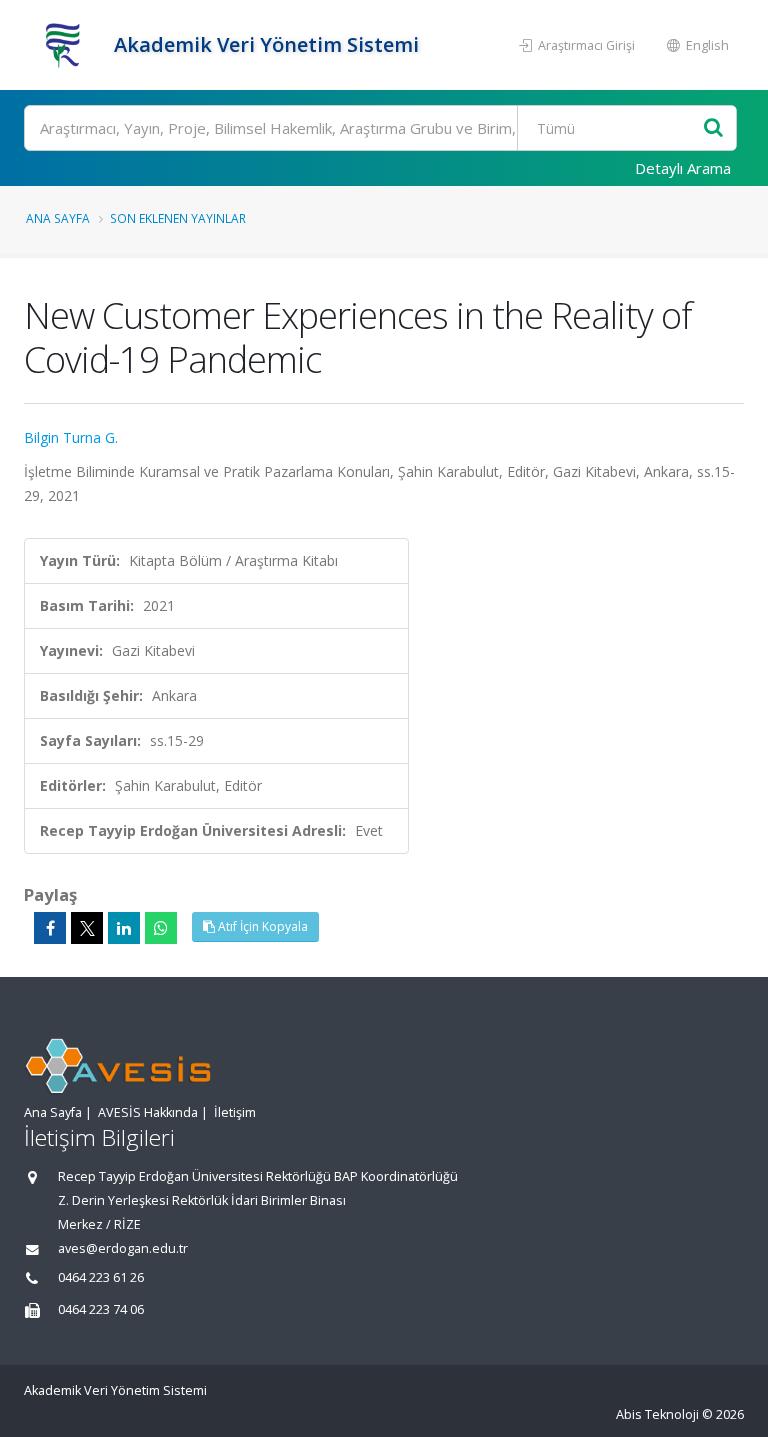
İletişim (235, 1112)
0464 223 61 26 (101, 1277)
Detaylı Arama (683, 168)
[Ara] (713, 128)
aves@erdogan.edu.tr (123, 1248)
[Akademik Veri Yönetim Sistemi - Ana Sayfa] (66, 45)
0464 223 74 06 (101, 1309)
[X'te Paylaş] (87, 928)
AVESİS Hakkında (148, 1112)
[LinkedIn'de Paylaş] (124, 928)
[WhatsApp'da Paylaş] (161, 928)
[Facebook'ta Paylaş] (50, 928)
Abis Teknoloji (657, 1414)
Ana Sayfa (58, 218)
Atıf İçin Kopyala (261, 926)
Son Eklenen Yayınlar (178, 218)
